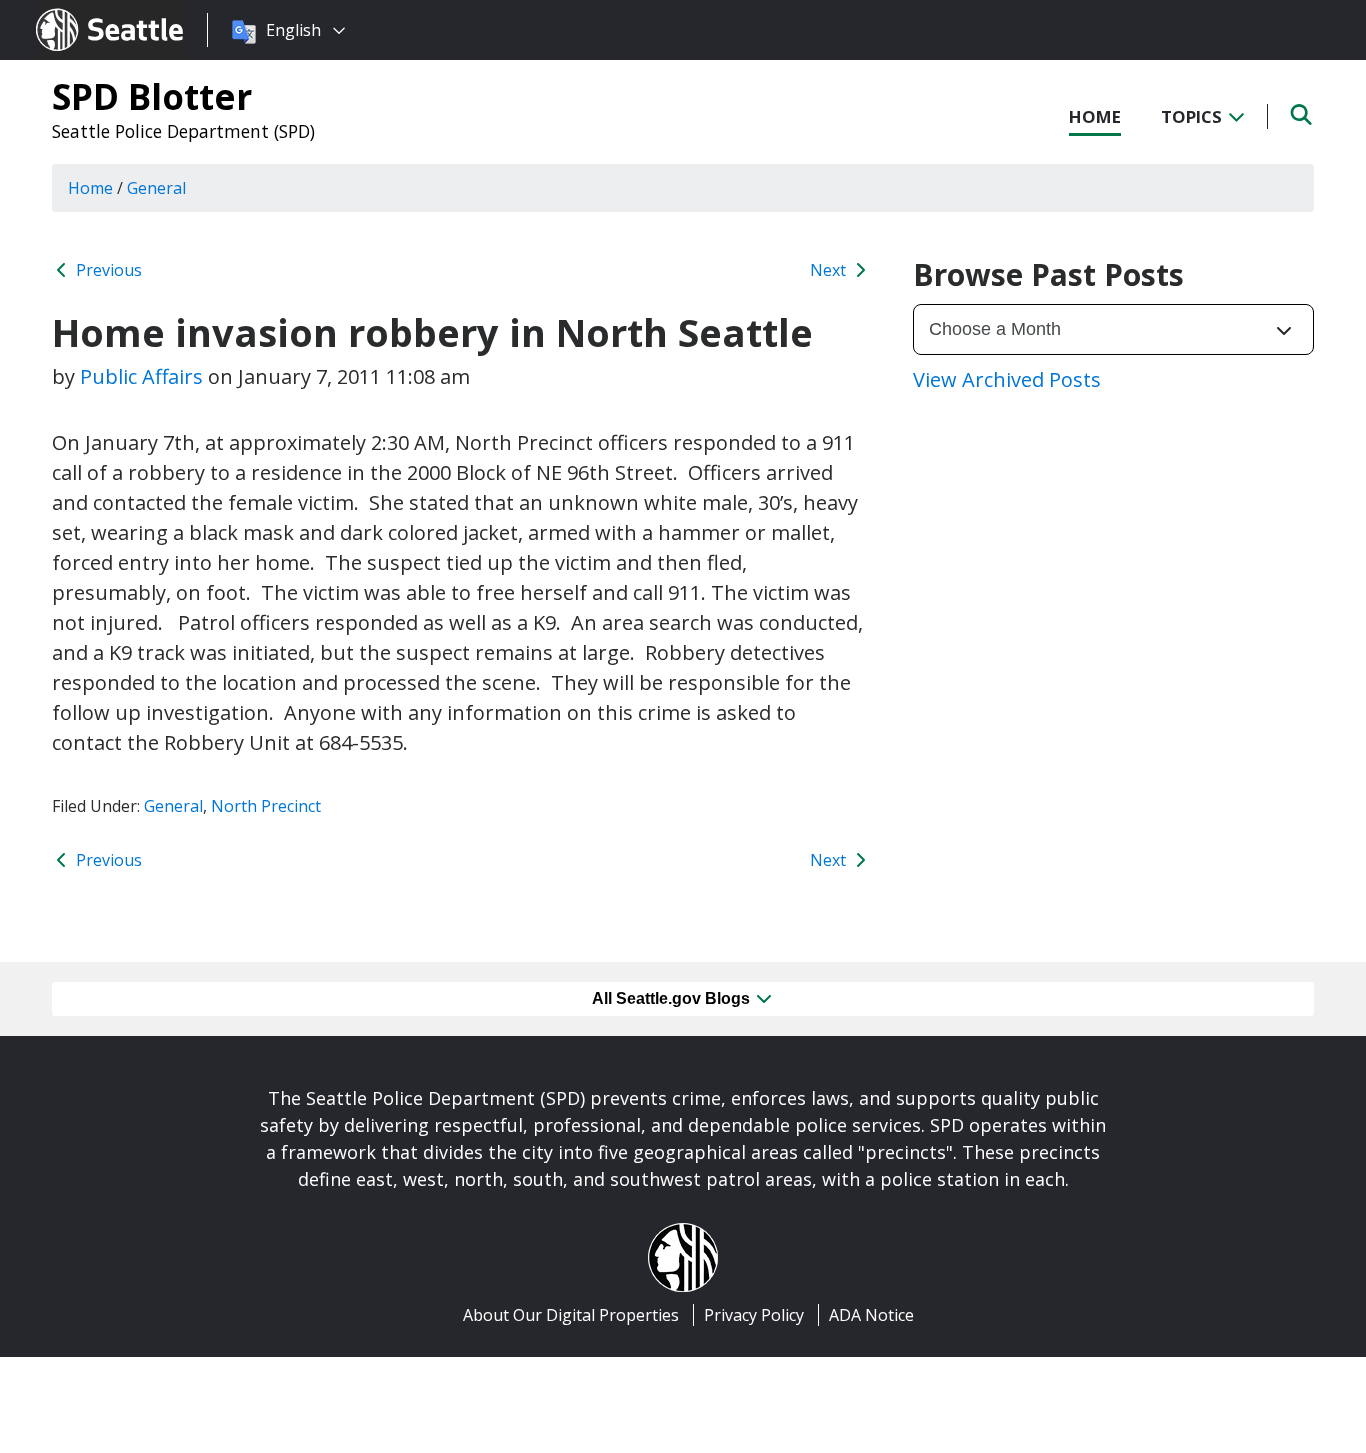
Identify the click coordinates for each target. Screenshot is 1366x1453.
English (293, 30)
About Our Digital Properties (571, 1315)
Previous (107, 270)
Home (1095, 116)
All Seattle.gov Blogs (673, 998)
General (173, 806)
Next (830, 270)
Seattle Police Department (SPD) (183, 131)
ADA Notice (871, 1315)
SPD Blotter (152, 96)
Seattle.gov (78, 11)
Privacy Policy (754, 1315)
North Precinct (266, 806)
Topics (1193, 116)
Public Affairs (141, 376)
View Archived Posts (1007, 379)
